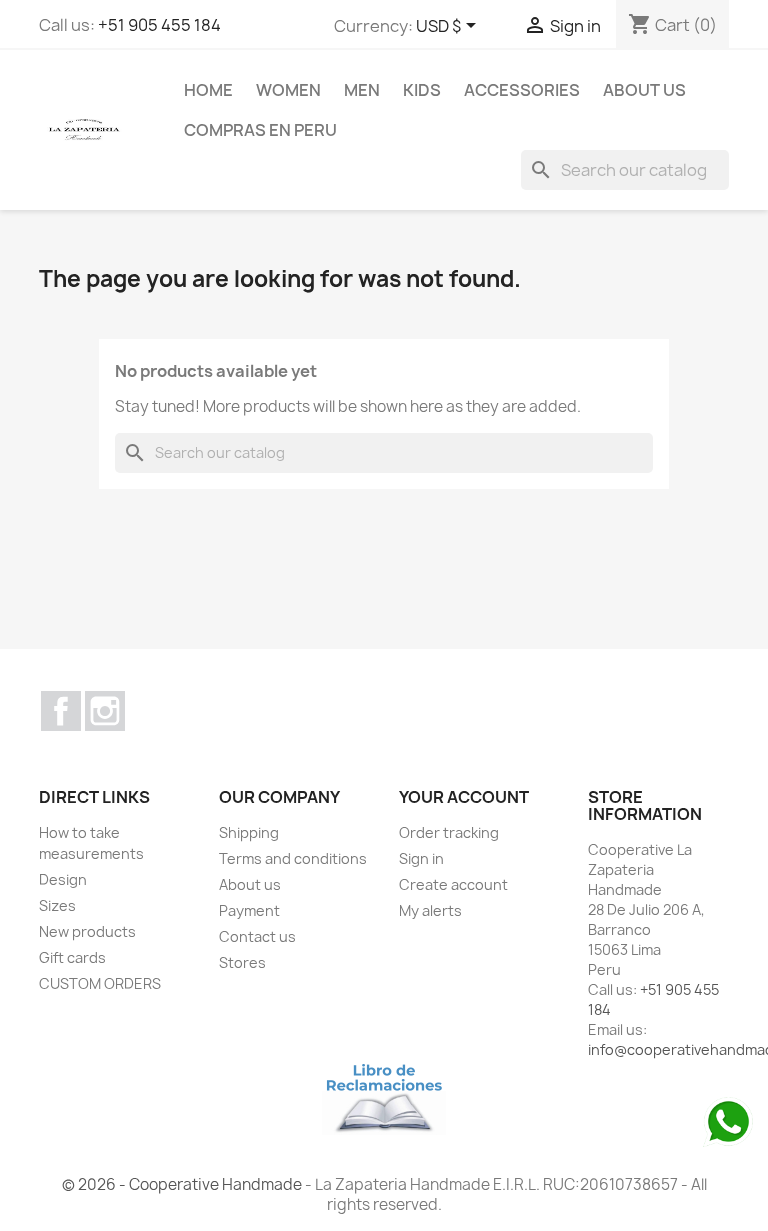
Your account (464, 797)
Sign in (421, 858)
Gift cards (72, 957)
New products (87, 931)
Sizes (57, 905)
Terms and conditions (293, 858)
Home (208, 90)
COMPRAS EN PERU (260, 130)
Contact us (257, 936)
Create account (453, 884)
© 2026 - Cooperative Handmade (183, 1184)
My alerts (430, 910)
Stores (242, 962)
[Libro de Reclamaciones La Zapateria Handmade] (384, 1096)
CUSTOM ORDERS (100, 983)
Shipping (249, 832)
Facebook (61, 711)
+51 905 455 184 (159, 25)
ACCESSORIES (522, 90)
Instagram (105, 711)
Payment (249, 910)
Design (63, 879)
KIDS (422, 90)
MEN (362, 90)
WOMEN (288, 90)
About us (644, 90)
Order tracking (449, 832)
